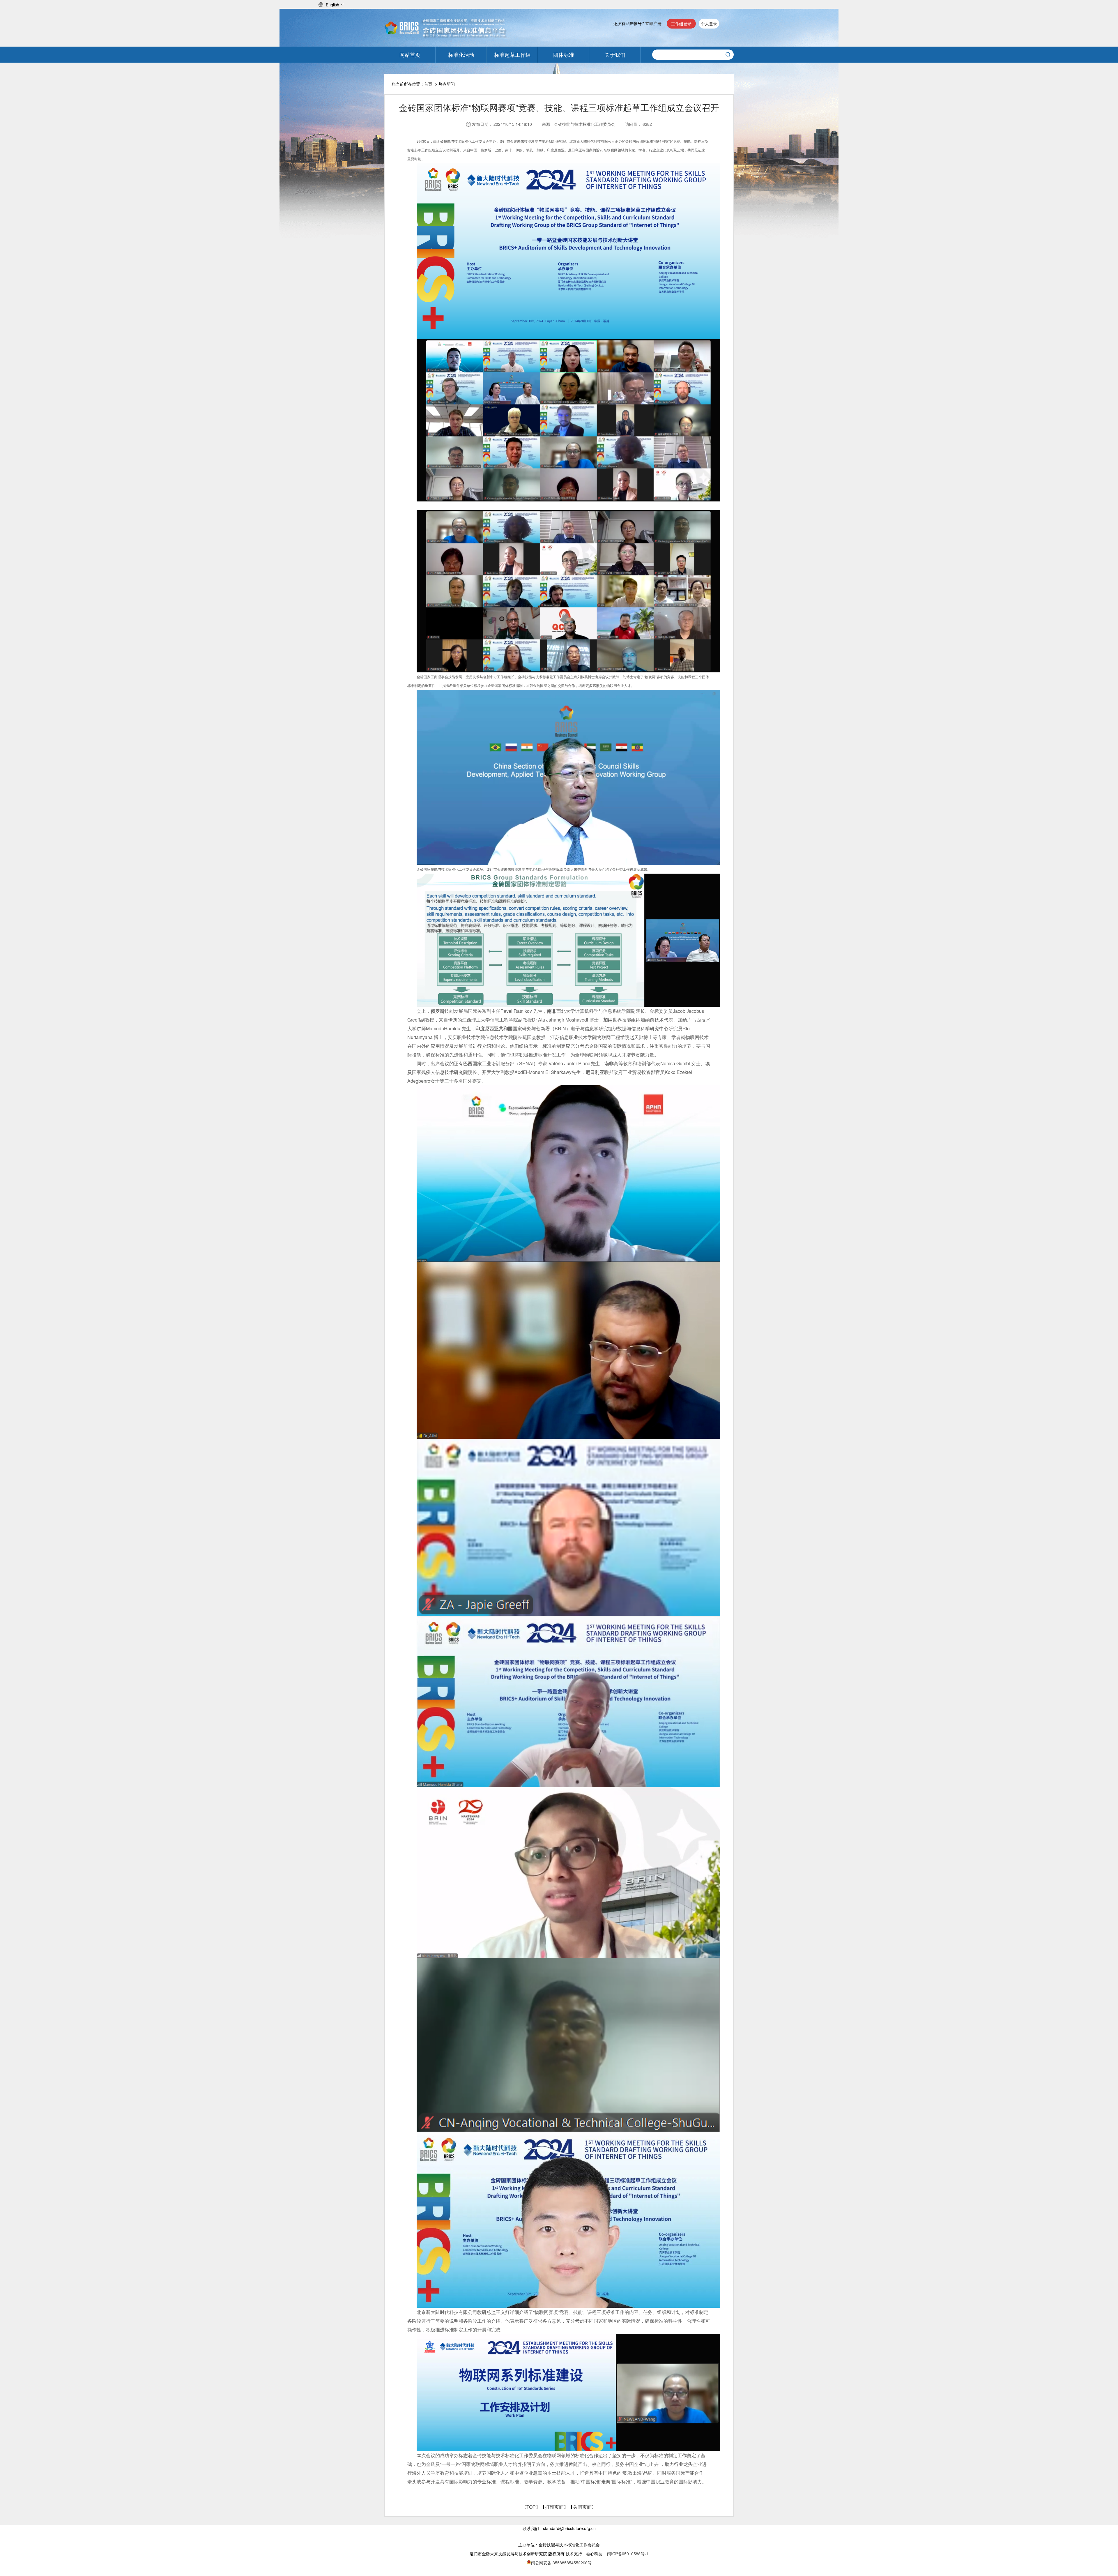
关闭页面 (582, 2507)
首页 (428, 84)
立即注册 (653, 23)
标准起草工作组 (512, 54)
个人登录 (709, 24)
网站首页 (410, 54)
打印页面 (554, 2507)
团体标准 (564, 54)
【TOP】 (531, 2507)
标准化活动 (461, 54)
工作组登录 (681, 24)
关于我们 (615, 54)
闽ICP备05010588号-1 (628, 2554)
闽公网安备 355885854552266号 (561, 2563)
